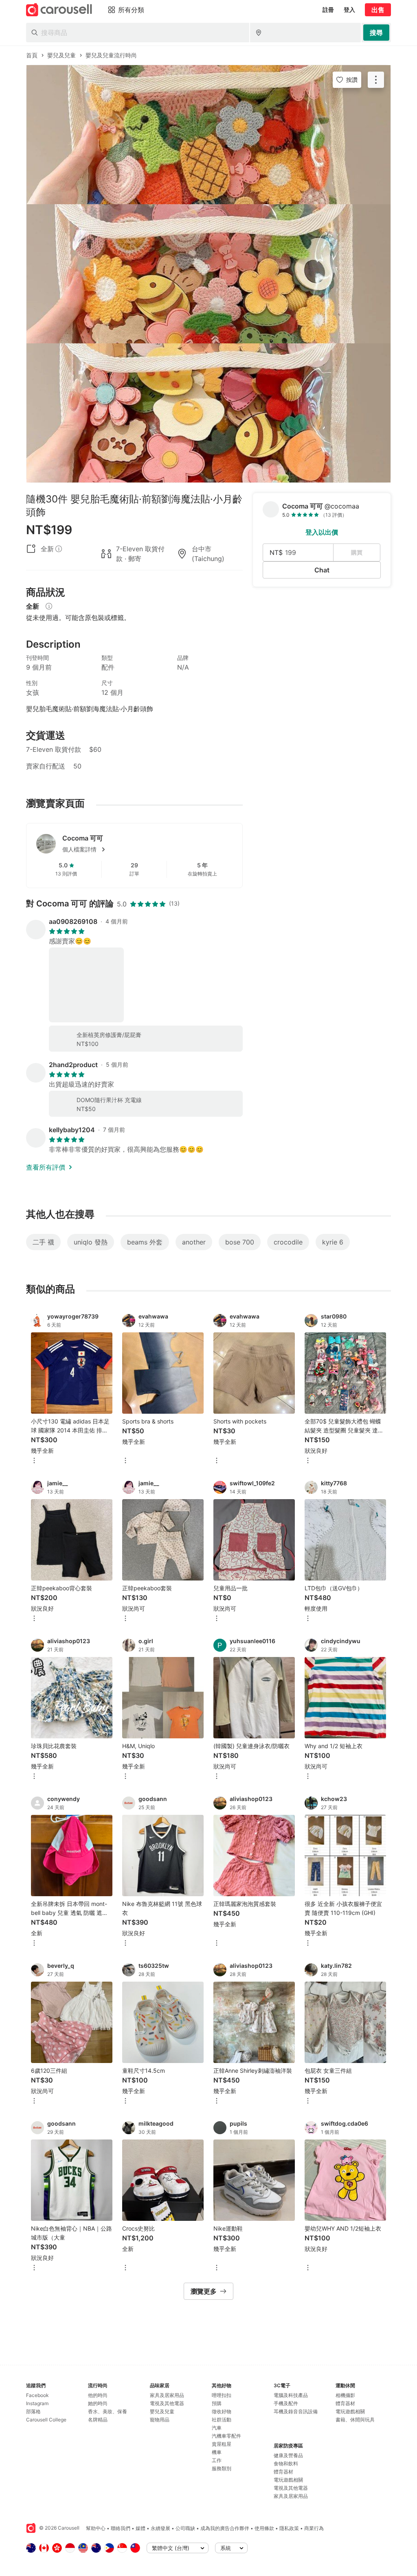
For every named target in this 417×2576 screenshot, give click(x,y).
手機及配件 (286, 2403)
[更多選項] (34, 1461)
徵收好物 (222, 2411)
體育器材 (283, 2472)
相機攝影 (345, 2395)
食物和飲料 (286, 2464)
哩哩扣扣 (222, 2395)
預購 (217, 2403)
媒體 (140, 2528)
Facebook (37, 2395)
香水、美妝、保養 (108, 2411)
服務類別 (222, 2468)
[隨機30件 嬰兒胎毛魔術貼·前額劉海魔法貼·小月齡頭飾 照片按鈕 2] (208, 274)
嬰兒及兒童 (162, 2411)
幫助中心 (96, 2528)
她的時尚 (98, 2403)
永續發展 (160, 2528)
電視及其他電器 (167, 2403)
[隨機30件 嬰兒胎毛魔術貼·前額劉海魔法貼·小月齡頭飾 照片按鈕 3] (208, 413)
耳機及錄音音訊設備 (296, 2411)
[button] (147, 849)
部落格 (33, 2411)
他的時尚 (98, 2395)
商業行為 (314, 2528)
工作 (217, 2460)
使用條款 (264, 2528)
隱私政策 (289, 2528)
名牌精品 (98, 2420)
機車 (217, 2452)
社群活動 (222, 2420)
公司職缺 (185, 2528)
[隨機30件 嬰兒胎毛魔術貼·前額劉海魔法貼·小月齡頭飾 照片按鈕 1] (208, 135)
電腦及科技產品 (291, 2395)
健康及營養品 (288, 2455)
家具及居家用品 (167, 2395)
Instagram (37, 2403)
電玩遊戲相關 (288, 2480)
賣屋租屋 (222, 2444)
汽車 (217, 2428)
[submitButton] (376, 33)
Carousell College (46, 2420)
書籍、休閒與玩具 (355, 2420)
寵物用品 (160, 2420)
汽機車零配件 (226, 2436)
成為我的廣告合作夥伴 (225, 2528)
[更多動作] (376, 80)
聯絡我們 (121, 2528)
